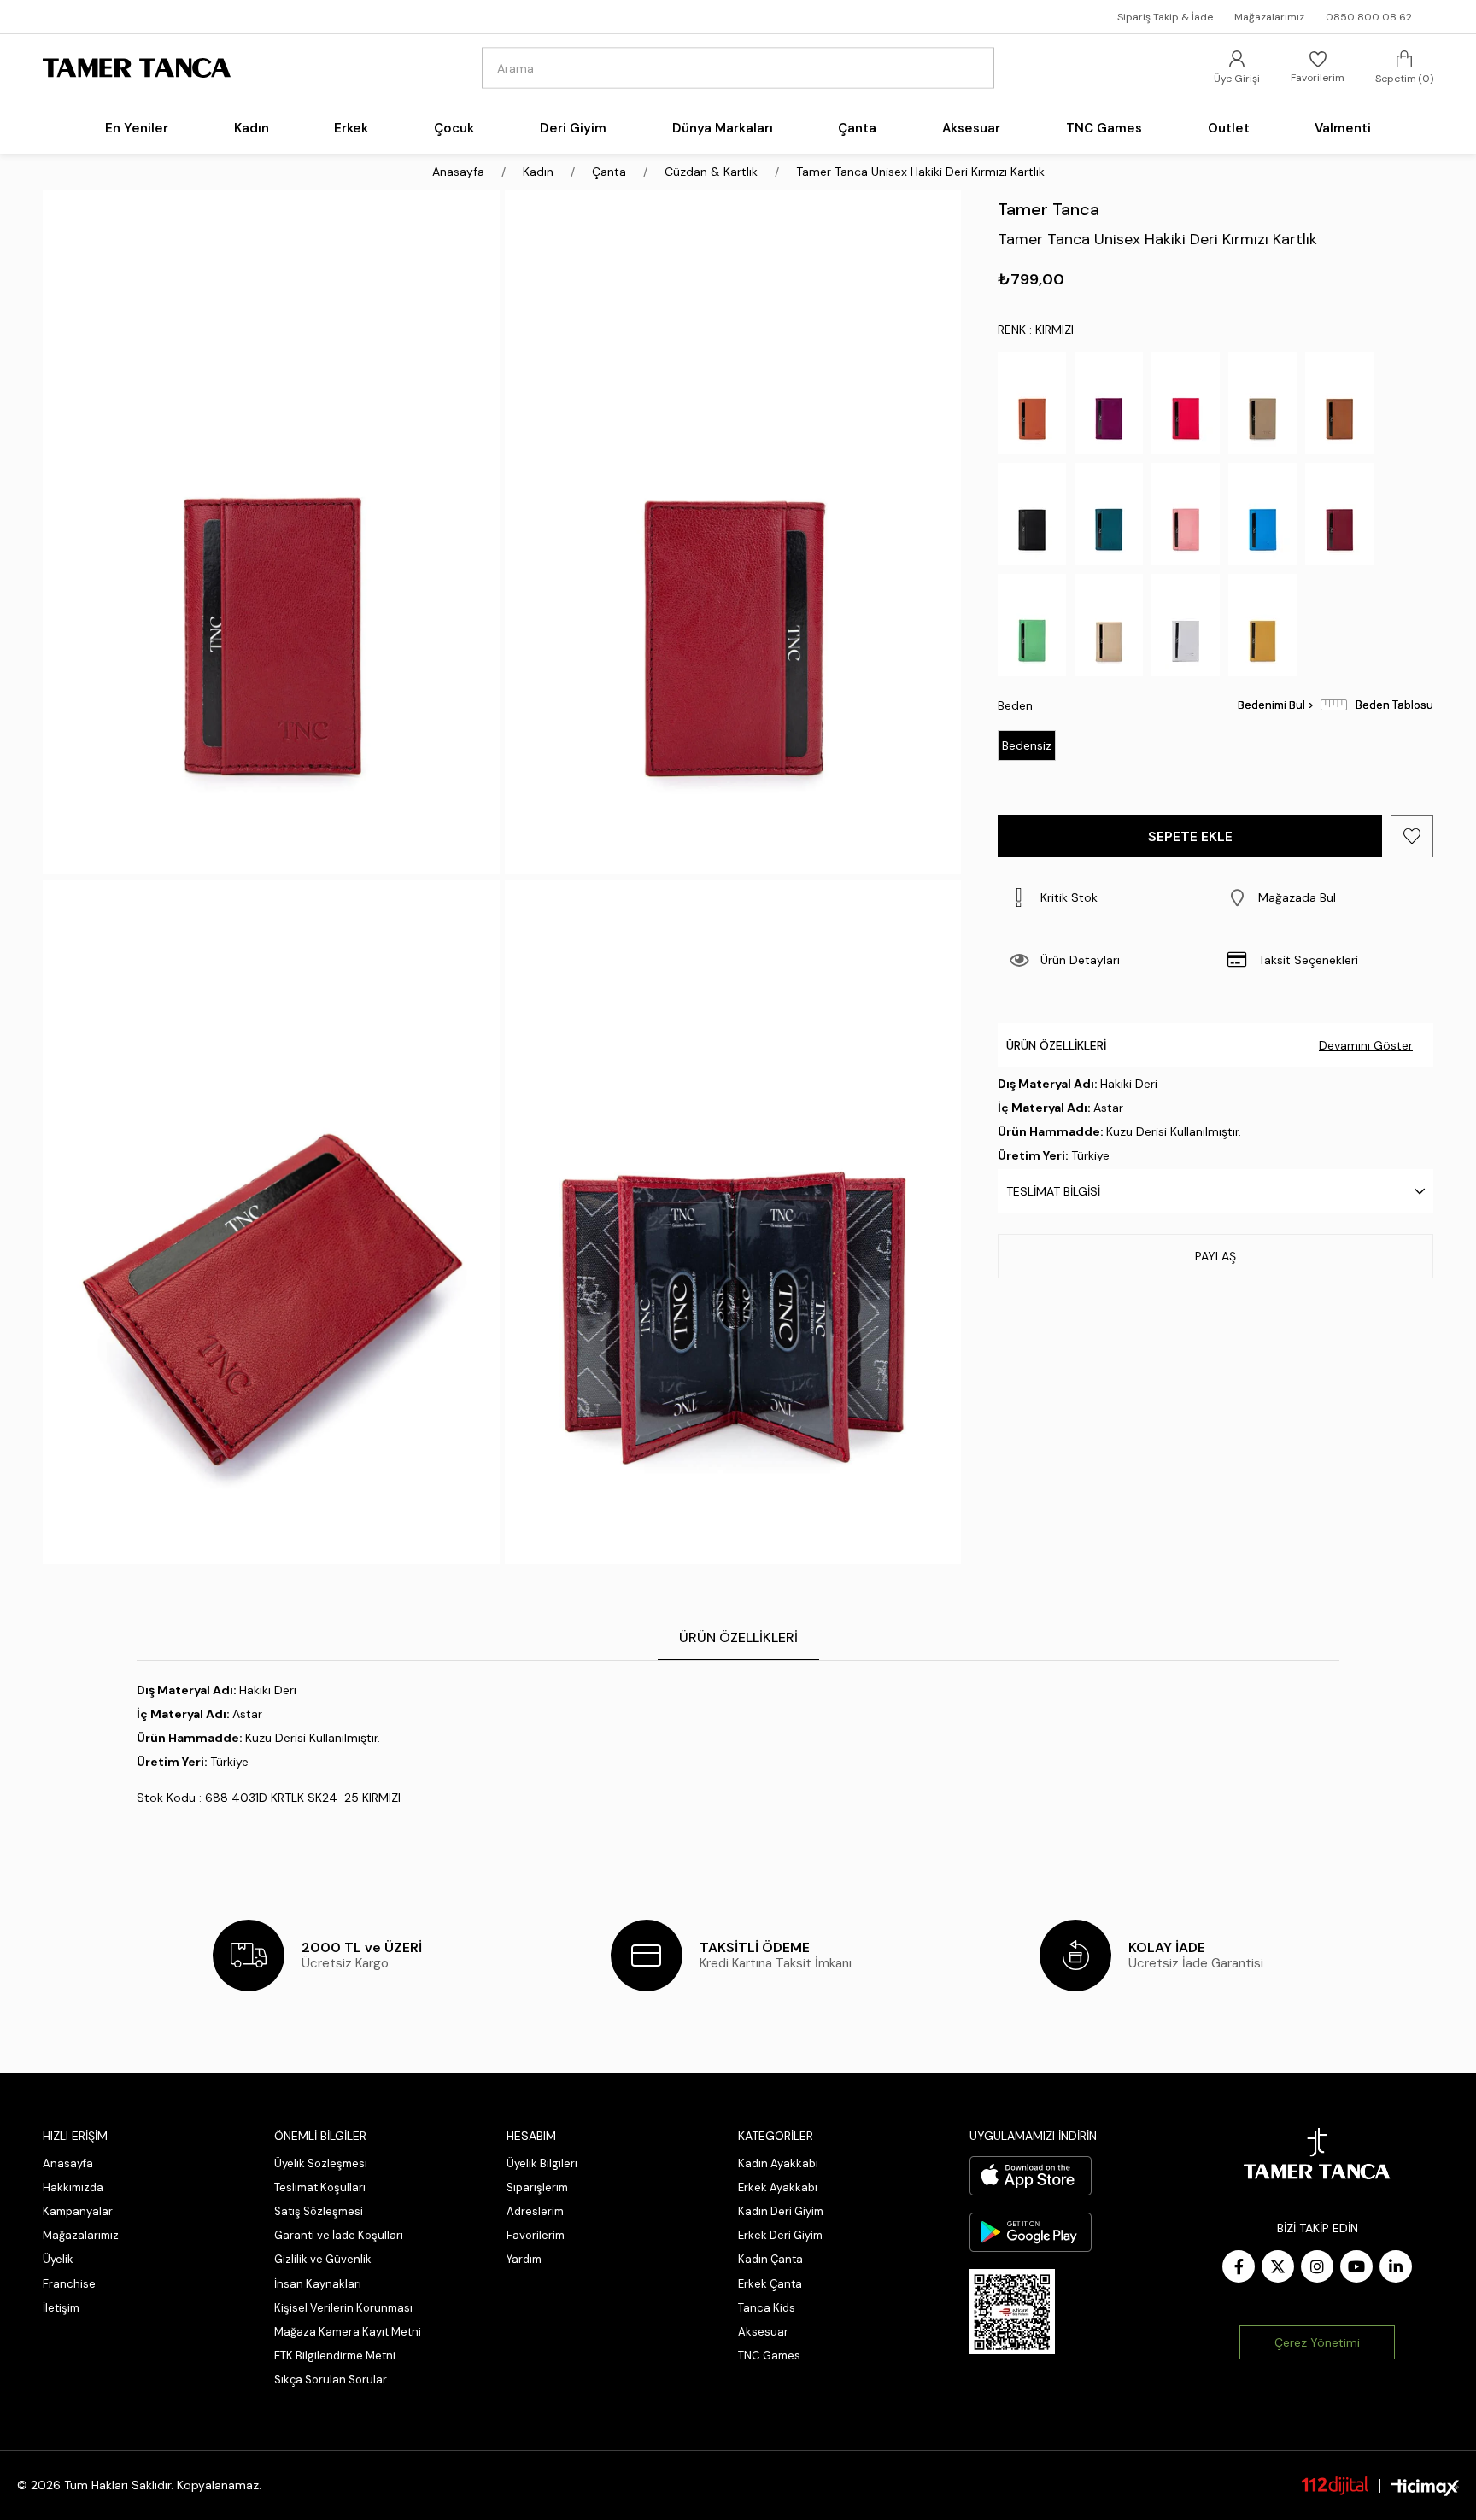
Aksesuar (763, 2332)
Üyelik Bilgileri (542, 2163)
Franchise (69, 2284)
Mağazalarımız (1269, 17)
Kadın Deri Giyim (781, 2211)
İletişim (61, 2308)
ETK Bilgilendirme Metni (335, 2356)
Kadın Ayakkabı (778, 2163)
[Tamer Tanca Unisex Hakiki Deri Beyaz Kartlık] (1186, 625)
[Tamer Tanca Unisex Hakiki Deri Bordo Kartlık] (1339, 514)
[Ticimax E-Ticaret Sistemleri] (1425, 2488)
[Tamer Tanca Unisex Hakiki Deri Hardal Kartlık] (1262, 625)
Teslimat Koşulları (320, 2187)
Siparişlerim (537, 2187)
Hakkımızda (73, 2187)
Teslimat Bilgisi (1053, 1191)
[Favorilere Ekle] (1412, 836)
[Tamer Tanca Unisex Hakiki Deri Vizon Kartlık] (1262, 403)
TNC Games (769, 2356)
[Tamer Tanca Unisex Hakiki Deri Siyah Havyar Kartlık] (1032, 514)
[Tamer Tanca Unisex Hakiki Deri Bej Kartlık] (1109, 625)
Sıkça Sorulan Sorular (331, 2380)
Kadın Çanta (770, 2259)
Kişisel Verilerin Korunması (343, 2308)
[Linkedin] (1396, 2266)
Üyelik (58, 2259)
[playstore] (1031, 2232)
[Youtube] (1356, 2266)
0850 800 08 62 (1369, 17)
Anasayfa (68, 2163)
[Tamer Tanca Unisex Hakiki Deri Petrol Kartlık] (1109, 514)
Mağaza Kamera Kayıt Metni (348, 2332)
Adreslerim (535, 2211)
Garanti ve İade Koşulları (339, 2235)
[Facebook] (1239, 2266)
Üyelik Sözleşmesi (321, 2163)
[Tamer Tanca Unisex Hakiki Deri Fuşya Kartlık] (1186, 403)
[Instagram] (1317, 2266)
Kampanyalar (78, 2211)
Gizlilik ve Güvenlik (323, 2259)
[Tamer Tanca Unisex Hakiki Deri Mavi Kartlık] (1262, 514)
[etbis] (1012, 2312)
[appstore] (1031, 2176)
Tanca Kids (767, 2308)
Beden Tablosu (1394, 705)
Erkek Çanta (770, 2284)
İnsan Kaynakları (318, 2284)
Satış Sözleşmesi (319, 2211)
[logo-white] (1317, 2154)
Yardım (524, 2259)
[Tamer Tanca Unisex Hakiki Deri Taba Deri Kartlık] (1339, 403)
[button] (1324, 897)
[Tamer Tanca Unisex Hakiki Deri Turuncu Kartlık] (1032, 403)
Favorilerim (536, 2235)
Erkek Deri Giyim (780, 2235)
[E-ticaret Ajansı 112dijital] (1335, 2485)
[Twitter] (1278, 2266)
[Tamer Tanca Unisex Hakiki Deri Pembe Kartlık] (1186, 514)
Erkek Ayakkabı (778, 2187)
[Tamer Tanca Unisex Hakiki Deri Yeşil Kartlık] (1032, 625)
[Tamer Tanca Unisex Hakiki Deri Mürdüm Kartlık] (1109, 403)
